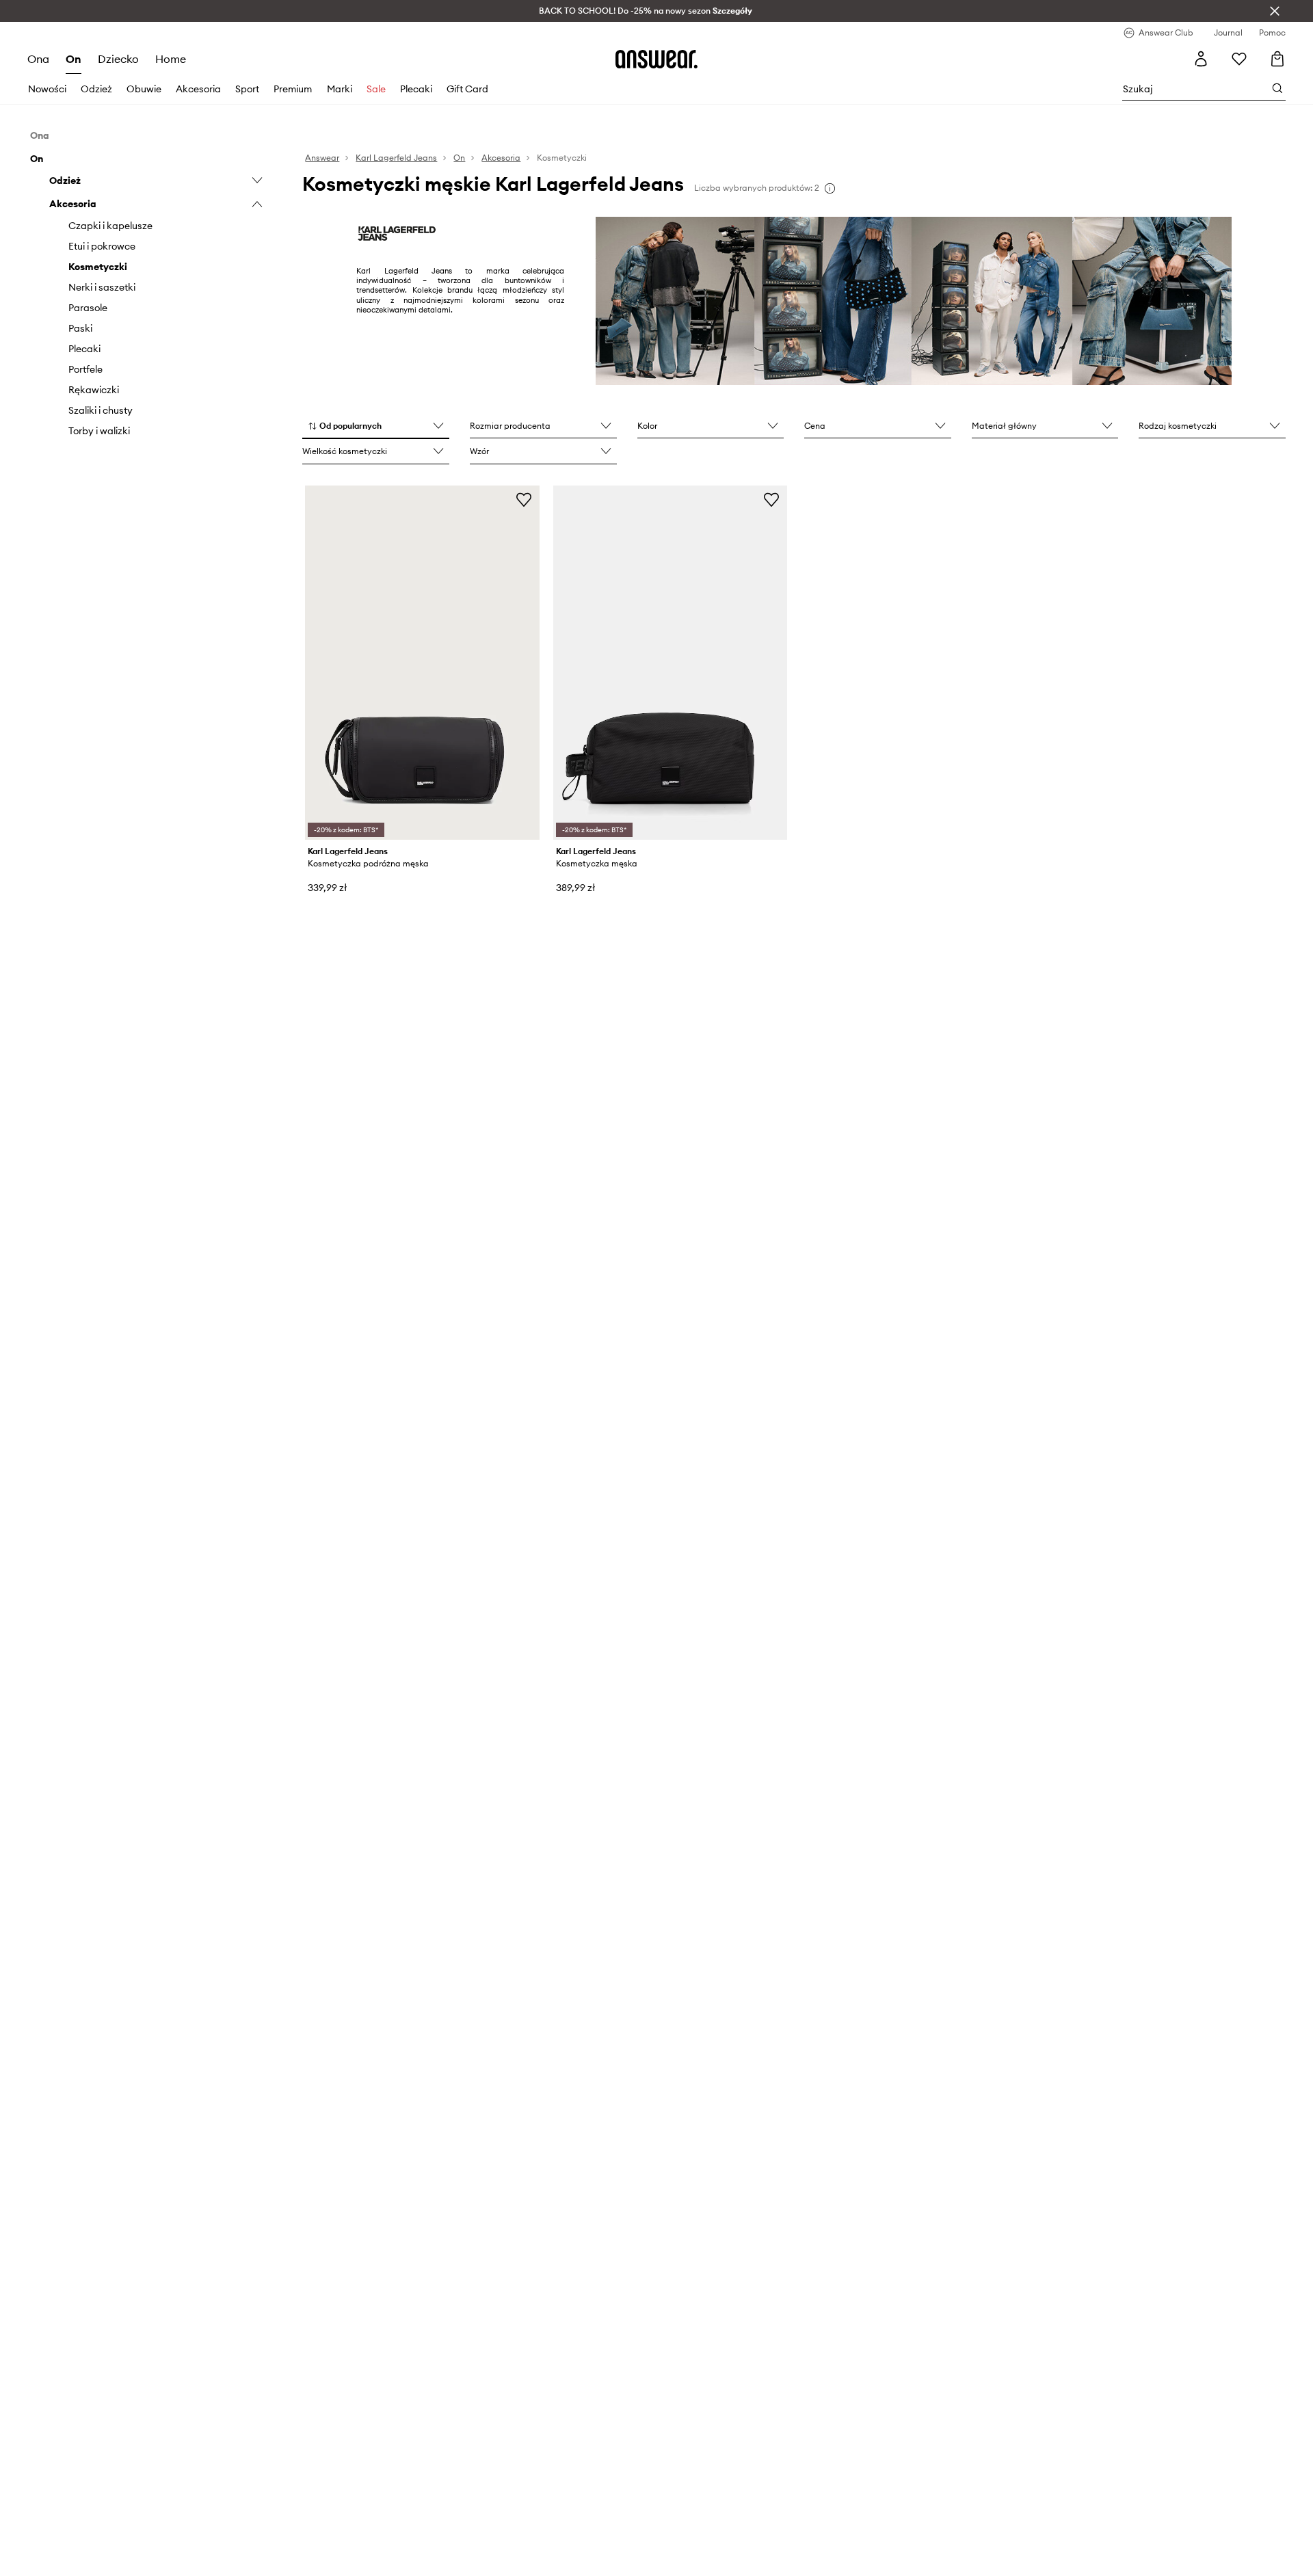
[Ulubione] (1239, 59)
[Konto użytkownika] (1201, 59)
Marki (340, 89)
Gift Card (467, 89)
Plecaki (416, 89)
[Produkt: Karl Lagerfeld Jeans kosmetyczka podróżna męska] (422, 663)
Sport (247, 89)
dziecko (118, 59)
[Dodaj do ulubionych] (524, 499)
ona (38, 59)
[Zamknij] (1275, 11)
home (171, 59)
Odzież (96, 89)
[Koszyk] (1277, 59)
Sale (376, 89)
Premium (293, 89)
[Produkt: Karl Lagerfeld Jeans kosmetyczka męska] (670, 663)
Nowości (47, 89)
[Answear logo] (656, 59)
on (74, 59)
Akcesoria (198, 89)
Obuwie (144, 89)
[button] (376, 427)
